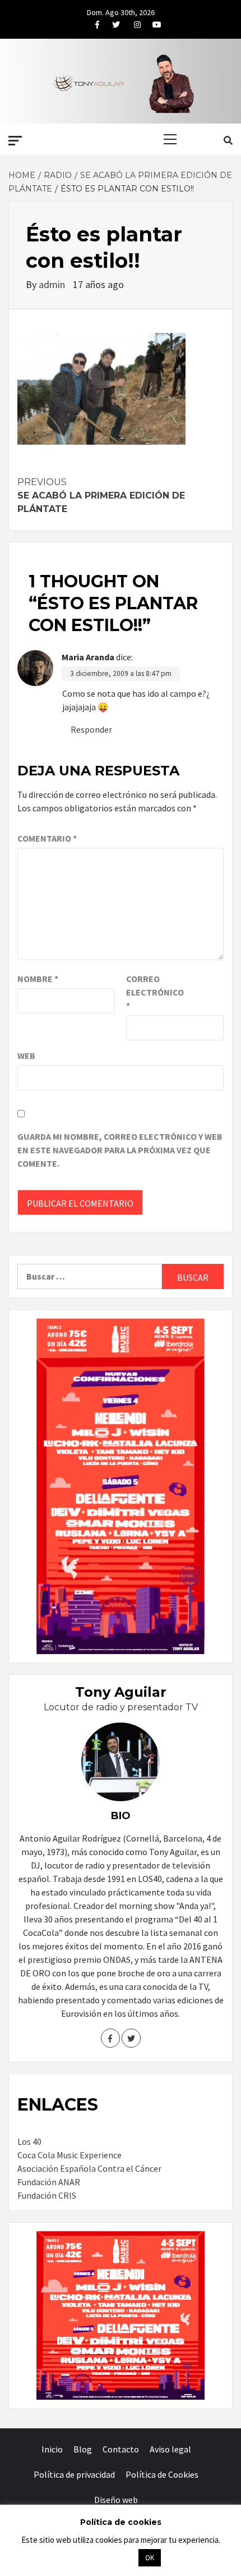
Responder (91, 729)
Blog (83, 2449)
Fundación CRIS (47, 2195)
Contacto (121, 2449)
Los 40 (29, 2141)
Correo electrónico (154, 992)
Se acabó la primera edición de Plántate (101, 495)
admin (53, 284)
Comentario (47, 838)
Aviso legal (170, 2449)
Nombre (38, 979)
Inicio (52, 2449)
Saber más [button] (106, 2557)
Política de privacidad (74, 2474)
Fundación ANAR (49, 2182)
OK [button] (150, 2558)
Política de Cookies (162, 2474)
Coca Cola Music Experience (69, 2155)
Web (26, 1056)
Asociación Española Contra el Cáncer (89, 2168)
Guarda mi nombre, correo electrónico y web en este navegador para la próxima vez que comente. (120, 1150)
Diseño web (116, 2500)
